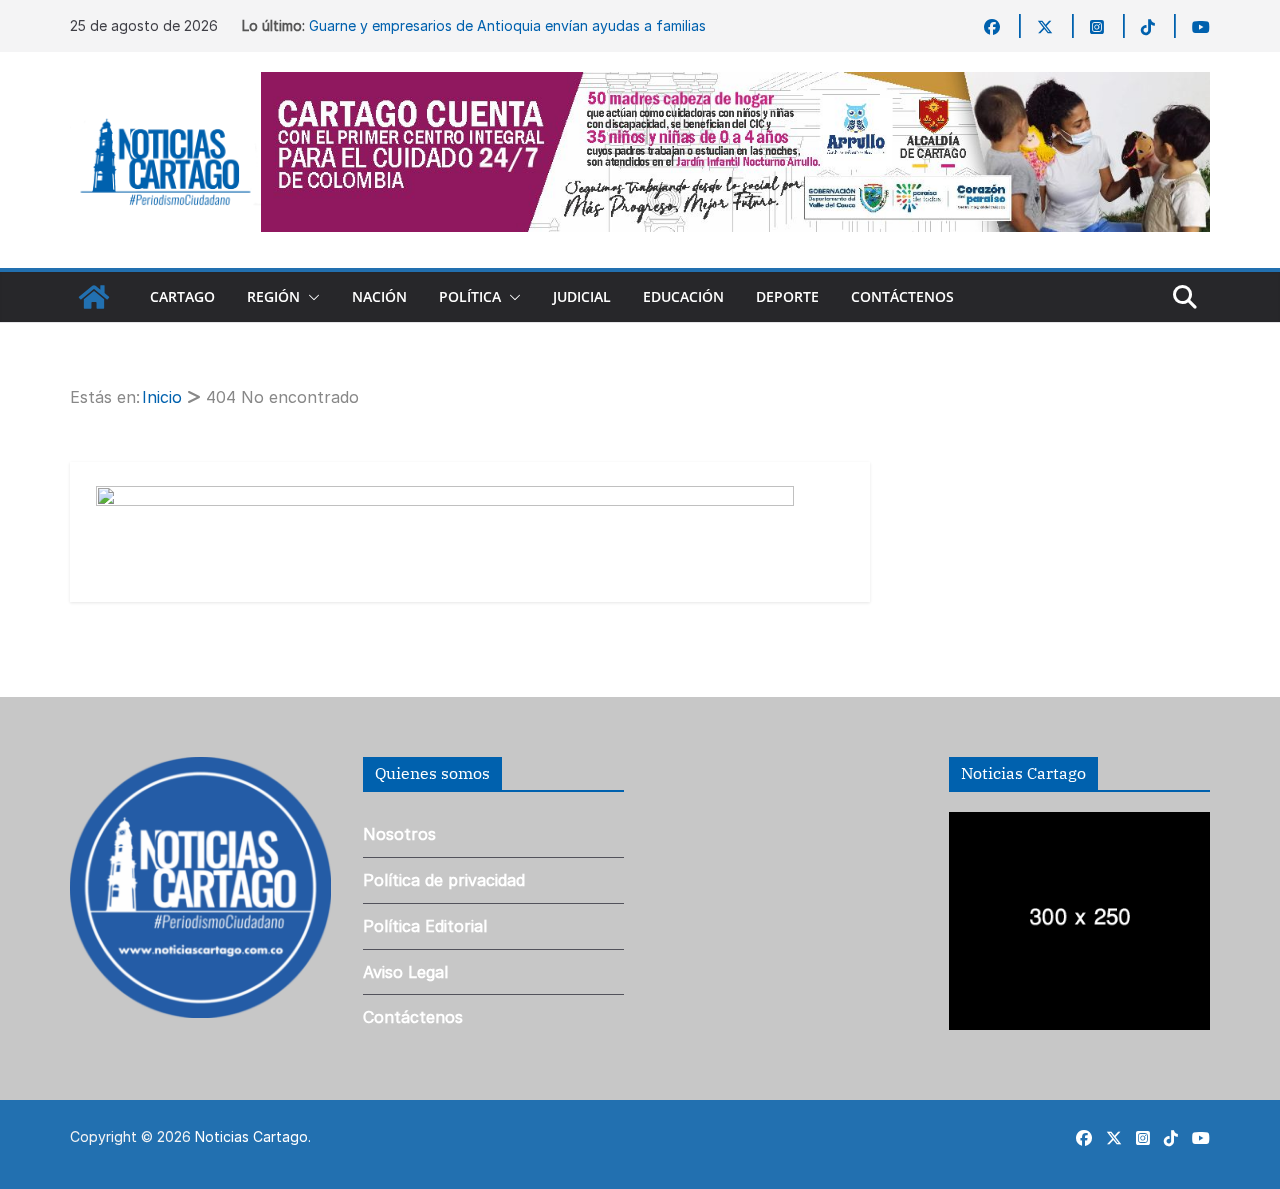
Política (470, 296)
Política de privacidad (444, 880)
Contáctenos (902, 296)
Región (273, 296)
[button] (310, 297)
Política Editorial (425, 926)
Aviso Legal (405, 972)
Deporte (787, 296)
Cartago (182, 296)
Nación (379, 296)
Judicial (582, 296)
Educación (683, 296)
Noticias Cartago (251, 1136)
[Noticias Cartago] (94, 297)
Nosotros (399, 834)
